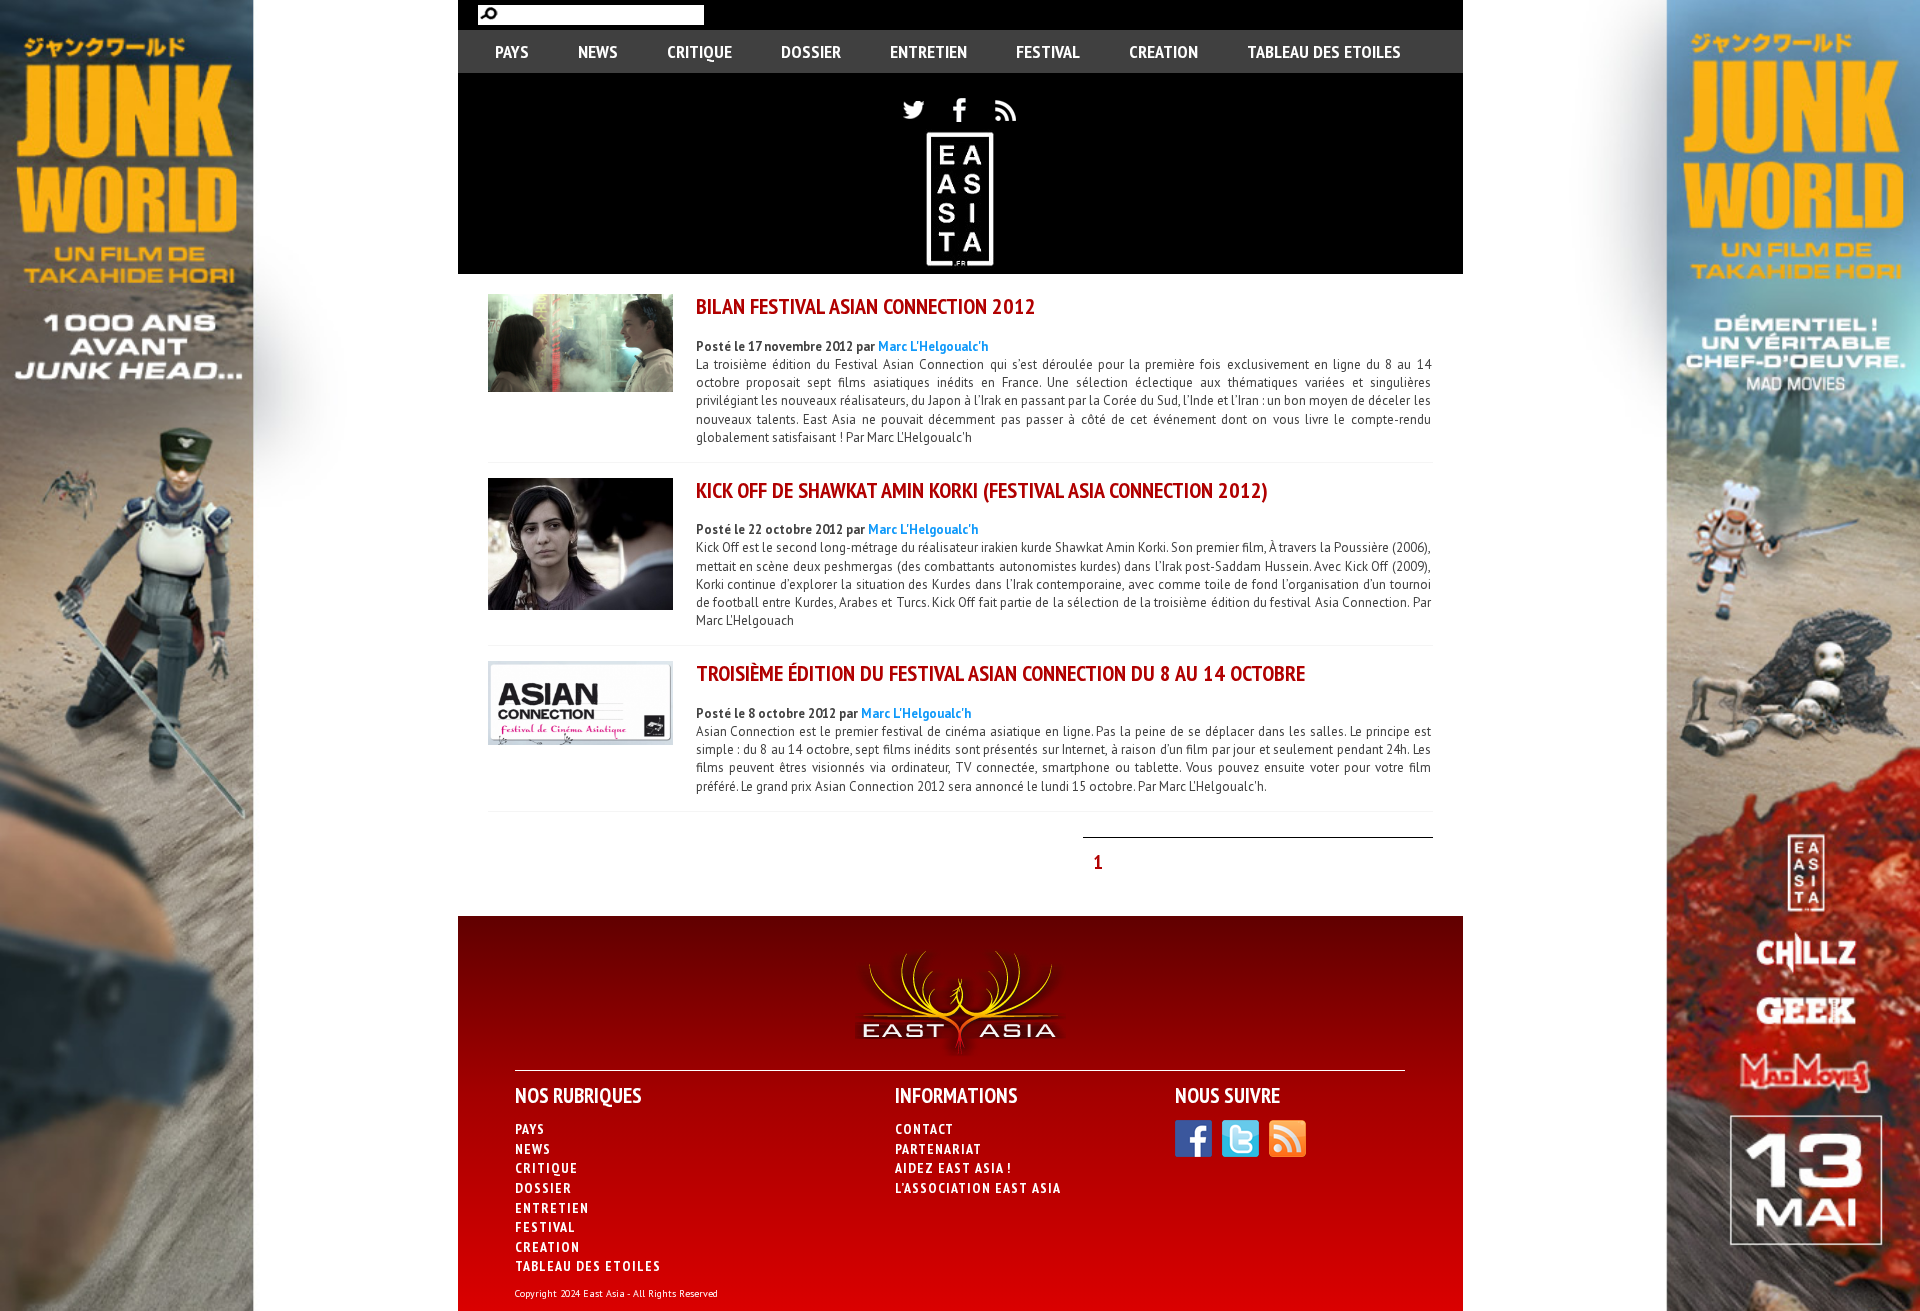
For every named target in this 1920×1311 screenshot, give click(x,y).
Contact (924, 1129)
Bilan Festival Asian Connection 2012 (866, 306)
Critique (699, 51)
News (598, 51)
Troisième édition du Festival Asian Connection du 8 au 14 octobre (1000, 673)
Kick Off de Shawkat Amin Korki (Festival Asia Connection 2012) (982, 490)
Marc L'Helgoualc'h (933, 346)
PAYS (512, 51)
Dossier (811, 51)
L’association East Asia (978, 1188)
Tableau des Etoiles (1324, 51)
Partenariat (938, 1149)
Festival (1048, 51)
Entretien (928, 51)
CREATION (1163, 51)
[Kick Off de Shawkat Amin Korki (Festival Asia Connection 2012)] (580, 546)
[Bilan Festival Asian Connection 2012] (580, 345)
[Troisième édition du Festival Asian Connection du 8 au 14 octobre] (580, 705)
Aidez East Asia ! (953, 1168)
